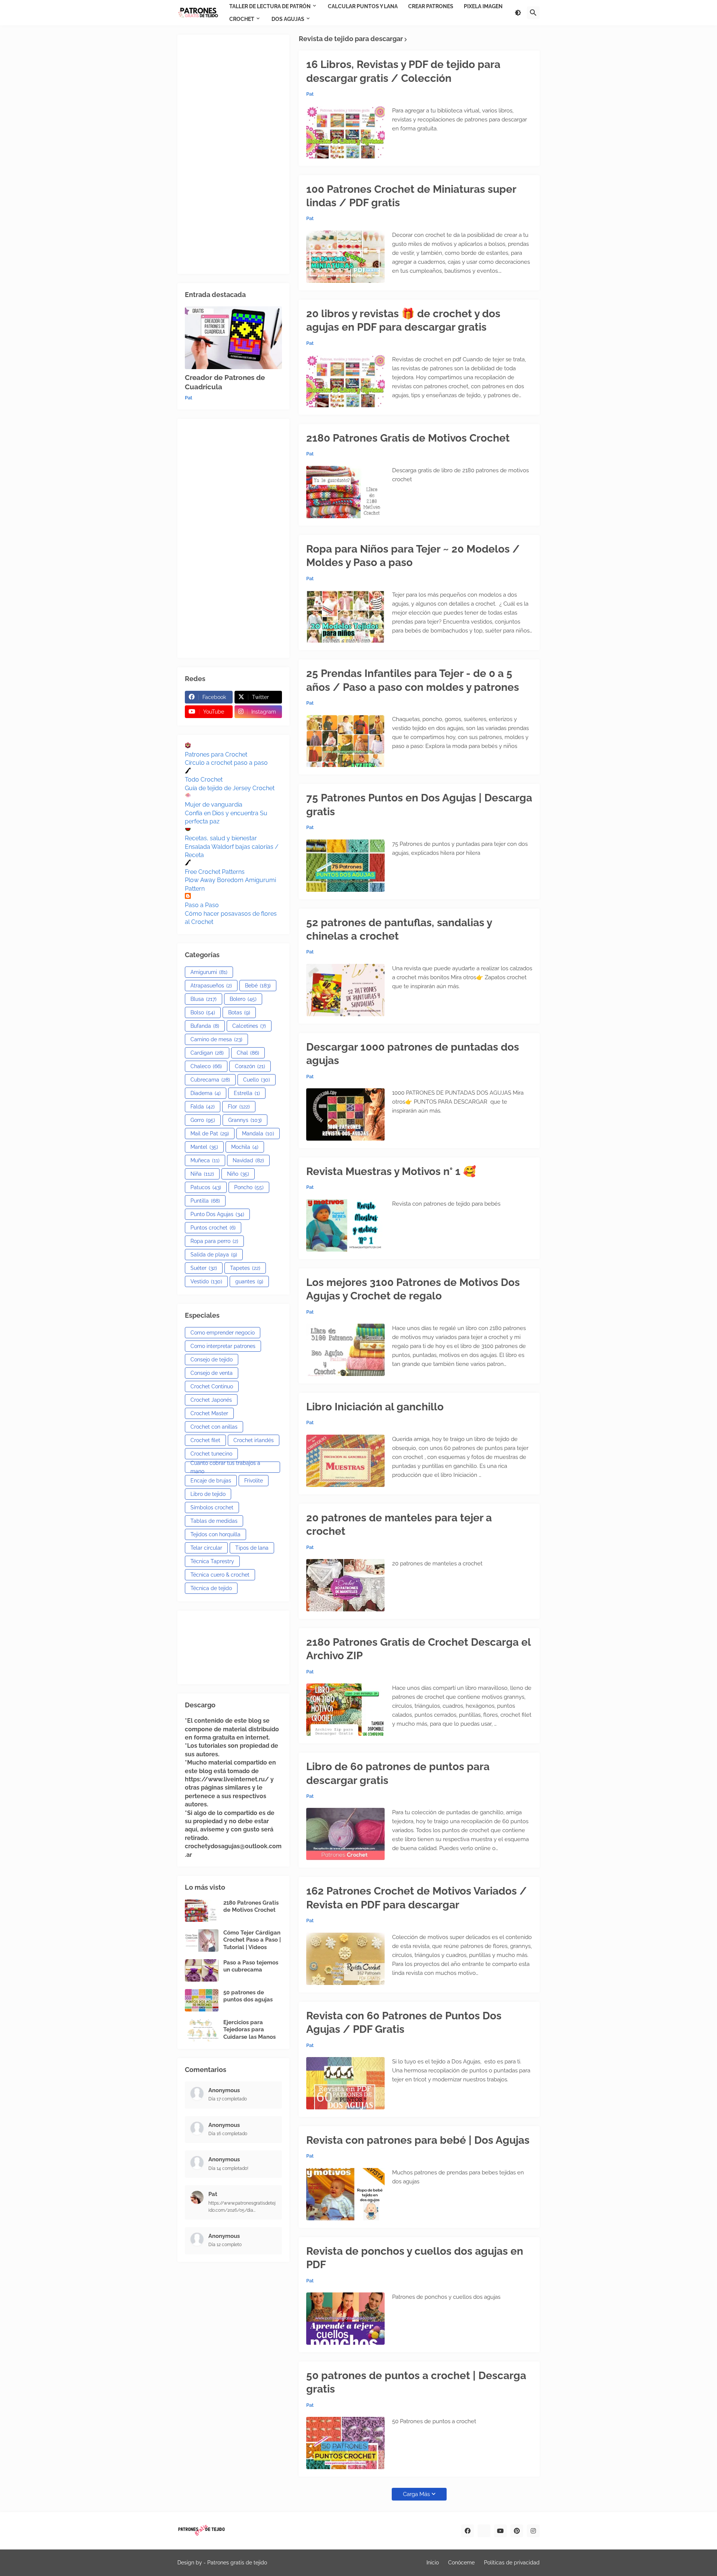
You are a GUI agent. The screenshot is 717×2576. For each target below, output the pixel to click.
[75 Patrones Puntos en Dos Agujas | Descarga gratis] (345, 866)
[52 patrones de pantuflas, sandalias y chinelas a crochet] (345, 990)
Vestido (206, 1281)
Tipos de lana (252, 1548)
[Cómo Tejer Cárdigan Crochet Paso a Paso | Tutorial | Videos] (202, 1940)
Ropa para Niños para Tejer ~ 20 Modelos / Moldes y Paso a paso (413, 556)
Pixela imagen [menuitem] (483, 6)
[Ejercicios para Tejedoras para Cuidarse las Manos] (202, 2030)
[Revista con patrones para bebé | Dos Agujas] (345, 2194)
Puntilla (205, 1201)
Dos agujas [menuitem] (288, 19)
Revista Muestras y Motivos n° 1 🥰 (391, 1171)
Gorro (203, 1120)
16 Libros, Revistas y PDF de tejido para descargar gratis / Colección (403, 71)
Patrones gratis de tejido (237, 2563)
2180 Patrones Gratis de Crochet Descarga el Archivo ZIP (418, 1649)
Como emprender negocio (223, 1333)
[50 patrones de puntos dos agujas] (202, 2000)
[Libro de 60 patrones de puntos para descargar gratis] (345, 1834)
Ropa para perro (214, 1241)
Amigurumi (209, 972)
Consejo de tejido (212, 1360)
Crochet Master (209, 1413)
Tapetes (245, 1268)
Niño (238, 1174)
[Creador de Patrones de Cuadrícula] (233, 338)
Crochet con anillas (214, 1427)
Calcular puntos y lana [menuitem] (363, 6)
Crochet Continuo (212, 1386)
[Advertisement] (233, 154)
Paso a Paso (202, 905)
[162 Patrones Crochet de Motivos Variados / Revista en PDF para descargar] (345, 1959)
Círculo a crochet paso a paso (226, 763)
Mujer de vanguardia (214, 805)
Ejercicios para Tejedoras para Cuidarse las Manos (249, 2030)
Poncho (249, 1187)
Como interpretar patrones (223, 1346)
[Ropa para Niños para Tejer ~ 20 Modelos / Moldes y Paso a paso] (345, 616)
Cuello (257, 1080)
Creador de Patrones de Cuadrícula (225, 382)
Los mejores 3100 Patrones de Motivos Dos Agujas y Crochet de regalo (413, 1289)
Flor (239, 1107)
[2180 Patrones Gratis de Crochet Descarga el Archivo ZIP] (345, 1710)
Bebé (258, 986)
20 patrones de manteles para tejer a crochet (399, 1524)
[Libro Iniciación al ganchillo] (345, 1461)
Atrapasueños (211, 986)
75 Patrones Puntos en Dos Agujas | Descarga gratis (419, 805)
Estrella (247, 1093)
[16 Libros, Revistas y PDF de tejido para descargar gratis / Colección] (345, 132)
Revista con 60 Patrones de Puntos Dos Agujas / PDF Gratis (404, 2023)
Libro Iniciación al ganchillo (375, 1407)
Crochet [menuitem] (242, 19)
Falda (203, 1107)
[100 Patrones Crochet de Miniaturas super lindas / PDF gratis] (345, 257)
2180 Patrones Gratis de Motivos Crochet (408, 438)
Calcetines (249, 1026)
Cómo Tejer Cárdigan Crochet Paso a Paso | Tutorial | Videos (252, 1940)
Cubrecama (210, 1080)
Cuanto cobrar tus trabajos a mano (225, 1467)
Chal (248, 1053)
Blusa (204, 999)
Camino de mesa (216, 1039)
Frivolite (254, 1481)
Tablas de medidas (214, 1521)
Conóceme (461, 2563)
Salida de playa (214, 1255)
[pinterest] (517, 2531)
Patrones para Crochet (216, 754)
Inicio (433, 2563)
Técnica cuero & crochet (220, 1575)
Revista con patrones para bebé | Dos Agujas (418, 2140)
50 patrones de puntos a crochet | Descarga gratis (416, 2382)
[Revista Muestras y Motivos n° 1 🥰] (345, 1225)
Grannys (245, 1120)
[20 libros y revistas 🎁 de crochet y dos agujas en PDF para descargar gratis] (345, 381)
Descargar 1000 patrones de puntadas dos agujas (413, 1054)
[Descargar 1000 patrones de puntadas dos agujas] (345, 1114)
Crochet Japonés (211, 1400)
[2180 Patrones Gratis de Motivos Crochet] (345, 492)
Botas (239, 1012)
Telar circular (206, 1548)
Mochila (245, 1147)
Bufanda (205, 1026)
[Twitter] (484, 2531)
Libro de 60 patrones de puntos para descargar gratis (398, 1773)
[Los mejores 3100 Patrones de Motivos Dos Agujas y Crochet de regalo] (345, 1350)
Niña (202, 1174)
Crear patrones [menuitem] (431, 6)
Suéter (204, 1268)
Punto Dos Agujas (217, 1214)
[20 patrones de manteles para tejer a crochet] (345, 1585)
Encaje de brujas (211, 1481)
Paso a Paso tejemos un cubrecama (251, 1966)
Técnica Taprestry (212, 1561)
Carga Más (416, 2494)
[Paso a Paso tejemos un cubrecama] (202, 1970)
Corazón (250, 1066)
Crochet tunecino (211, 1454)
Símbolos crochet (212, 1507)
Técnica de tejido (211, 1588)
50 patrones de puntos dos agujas (248, 1996)
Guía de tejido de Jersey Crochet (230, 788)
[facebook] (468, 2531)
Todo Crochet (204, 780)
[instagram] (533, 2531)
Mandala (258, 1134)
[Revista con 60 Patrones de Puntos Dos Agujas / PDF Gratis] (345, 2083)
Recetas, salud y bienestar (221, 838)
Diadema (206, 1093)
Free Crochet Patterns (215, 872)
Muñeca (205, 1160)
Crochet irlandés (254, 1440)
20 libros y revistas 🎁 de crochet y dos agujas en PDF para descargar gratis (403, 320)
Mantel (204, 1147)
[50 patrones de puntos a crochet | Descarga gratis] (345, 2443)
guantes (249, 1281)
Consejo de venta (212, 1373)
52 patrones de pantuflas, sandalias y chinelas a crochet (399, 929)
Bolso (203, 1012)
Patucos (206, 1187)
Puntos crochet (213, 1228)
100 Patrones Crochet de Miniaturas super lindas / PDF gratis (411, 196)
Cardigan (207, 1053)
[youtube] (500, 2531)
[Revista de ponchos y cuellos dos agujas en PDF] (345, 2319)
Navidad (248, 1160)
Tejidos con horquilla (215, 1534)
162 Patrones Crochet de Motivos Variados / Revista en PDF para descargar (417, 1898)
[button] (518, 13)
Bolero (243, 999)
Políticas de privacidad (512, 2563)
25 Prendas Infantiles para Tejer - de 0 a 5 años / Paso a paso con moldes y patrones (413, 680)
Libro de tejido (208, 1494)
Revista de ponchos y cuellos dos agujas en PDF (415, 2258)
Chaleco (206, 1066)
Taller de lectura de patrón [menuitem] (270, 6)
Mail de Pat (210, 1134)
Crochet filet (205, 1440)
